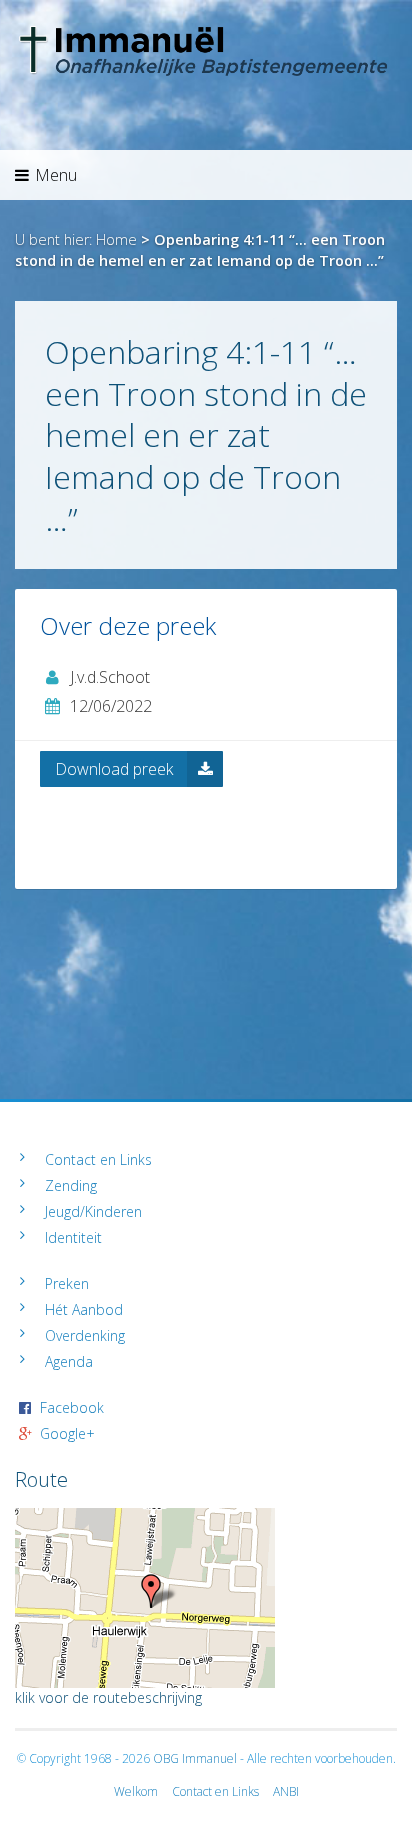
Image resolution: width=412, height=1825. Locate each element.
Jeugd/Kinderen (93, 1211)
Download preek (114, 769)
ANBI (286, 1791)
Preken (67, 1283)
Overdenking (85, 1335)
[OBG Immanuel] (206, 35)
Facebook (72, 1407)
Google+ (67, 1433)
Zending (71, 1185)
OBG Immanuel (195, 1758)
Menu (56, 175)
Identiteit (73, 1237)
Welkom (136, 1791)
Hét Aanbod (84, 1309)
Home (116, 239)
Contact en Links (98, 1159)
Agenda (69, 1361)
